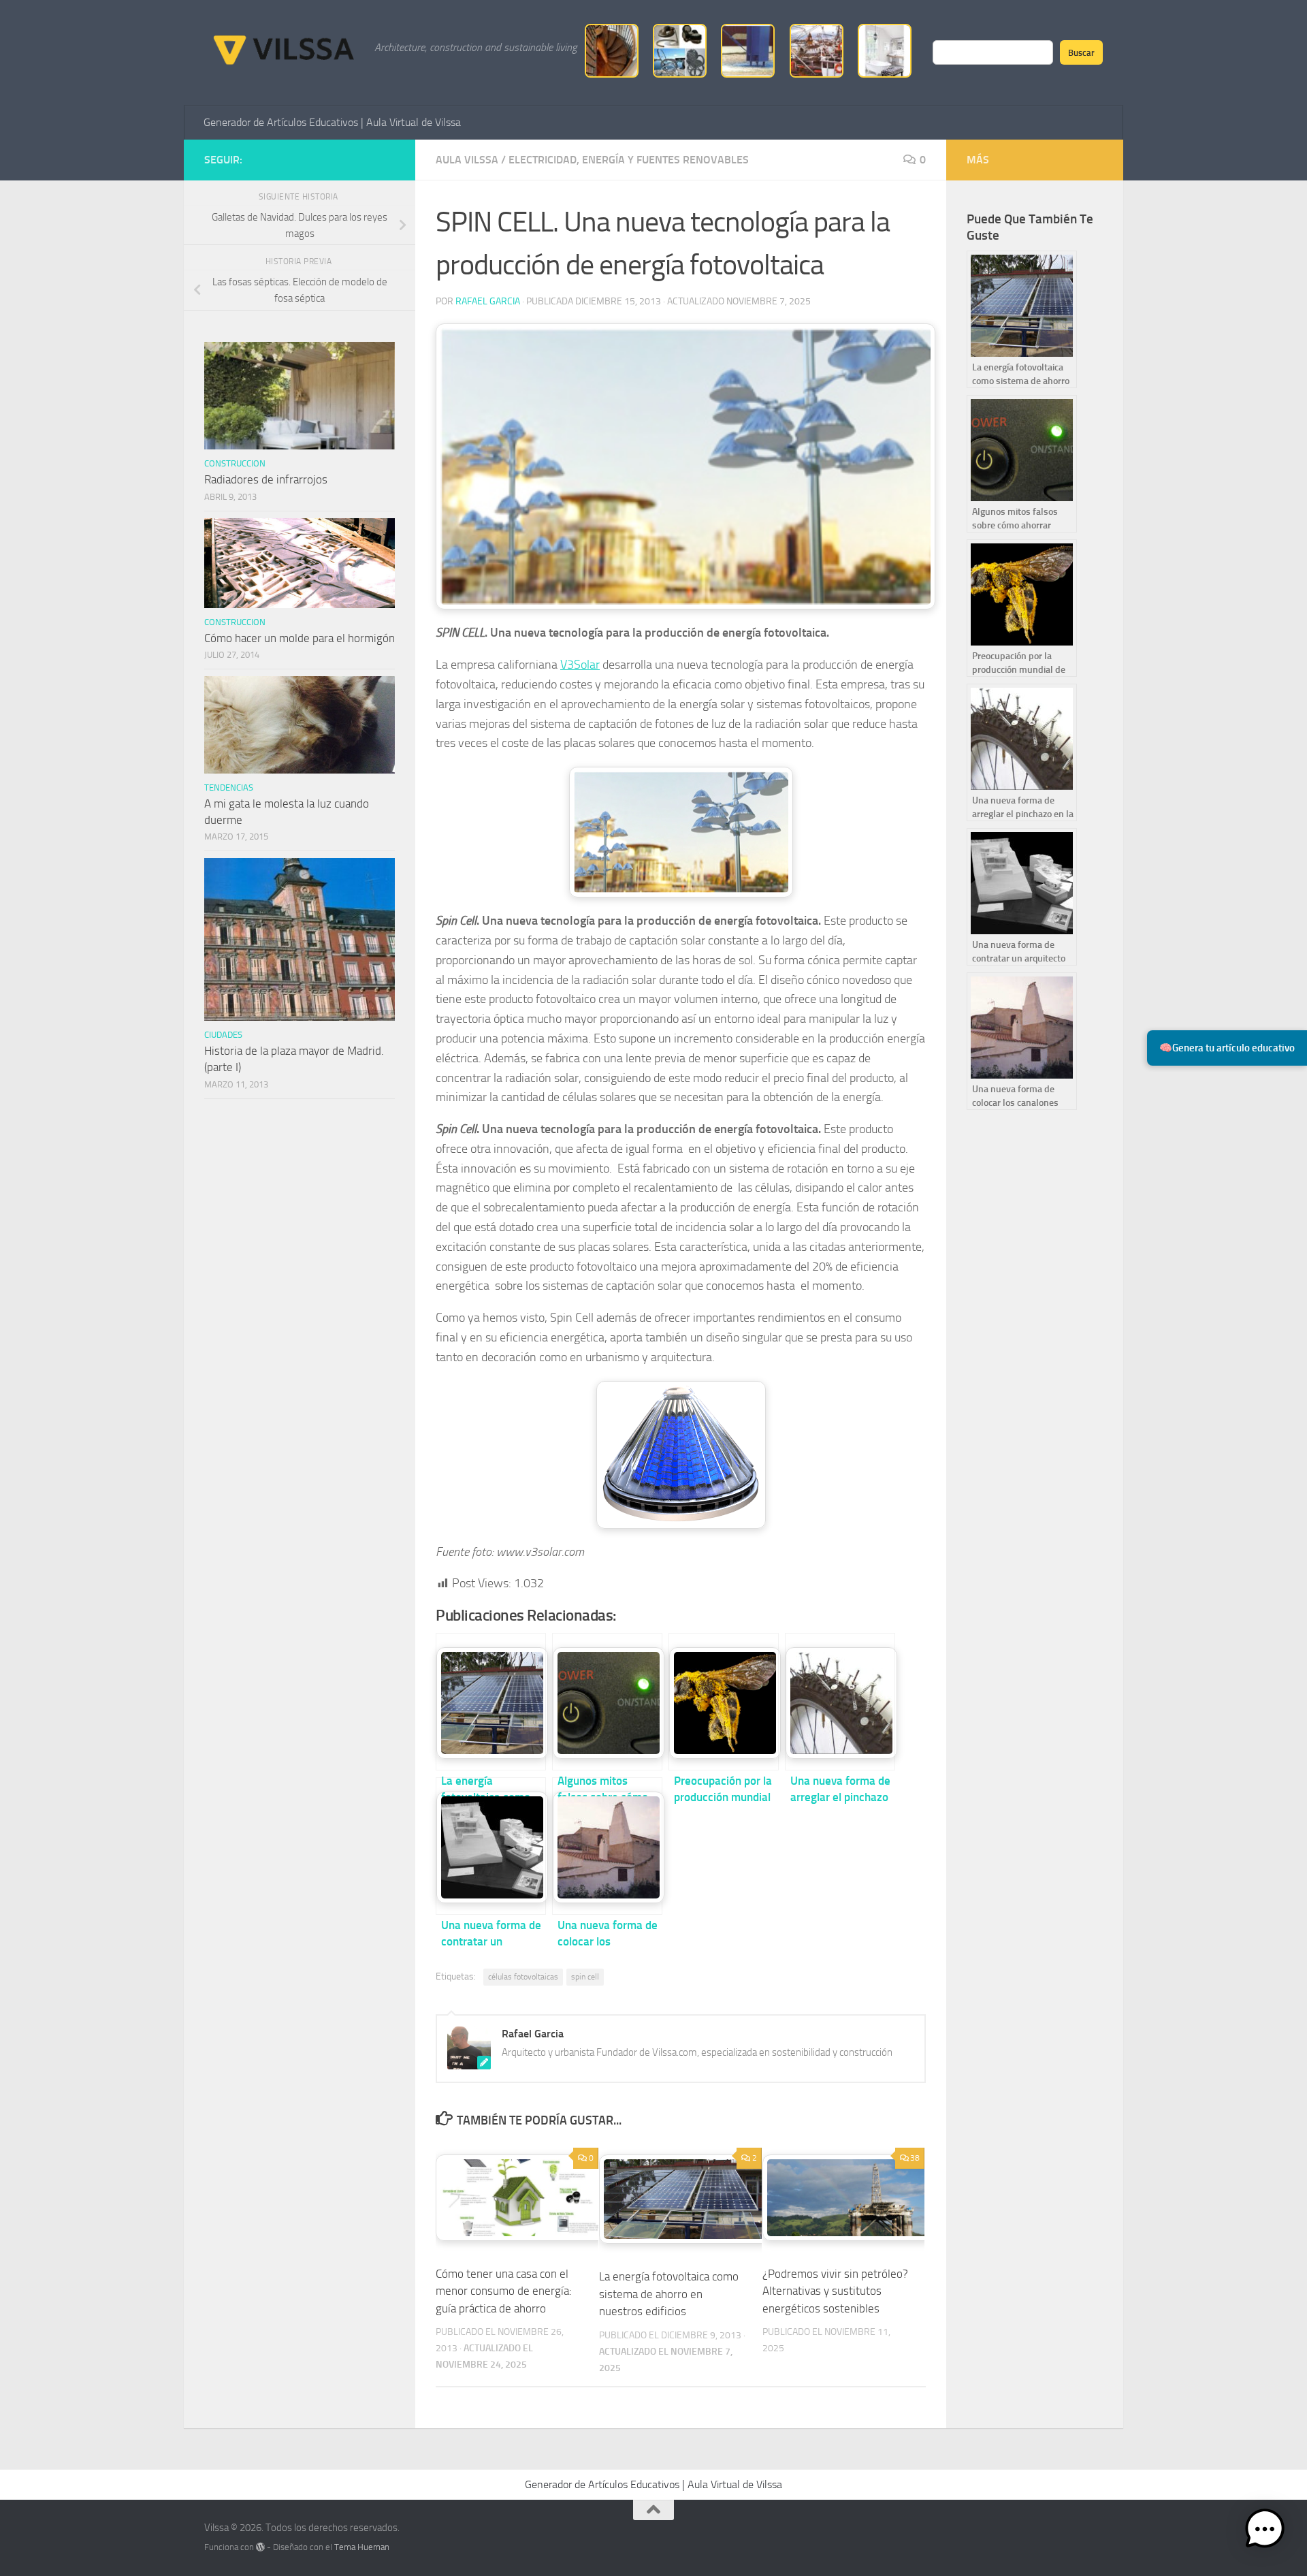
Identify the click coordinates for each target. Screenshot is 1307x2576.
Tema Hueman (362, 2547)
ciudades (223, 1035)
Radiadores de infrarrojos (266, 479)
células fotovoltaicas (523, 1977)
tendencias (229, 788)
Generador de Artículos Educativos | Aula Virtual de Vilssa (332, 122)
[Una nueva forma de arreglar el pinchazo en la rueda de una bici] (840, 1702)
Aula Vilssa (467, 160)
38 (915, 2158)
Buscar (1081, 52)
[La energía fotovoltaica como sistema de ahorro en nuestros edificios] (491, 1702)
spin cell (585, 1977)
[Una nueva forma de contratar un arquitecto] (491, 1846)
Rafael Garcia (488, 301)
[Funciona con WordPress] (260, 2547)
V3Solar (580, 665)
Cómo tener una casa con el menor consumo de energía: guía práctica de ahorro (504, 2291)
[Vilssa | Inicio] (283, 48)
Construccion (235, 463)
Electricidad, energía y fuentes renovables (629, 160)
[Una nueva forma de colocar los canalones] (607, 1846)
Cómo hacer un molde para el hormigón (300, 638)
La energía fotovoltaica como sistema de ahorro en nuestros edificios (669, 2294)
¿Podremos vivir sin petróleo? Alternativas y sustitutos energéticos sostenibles (835, 2291)
